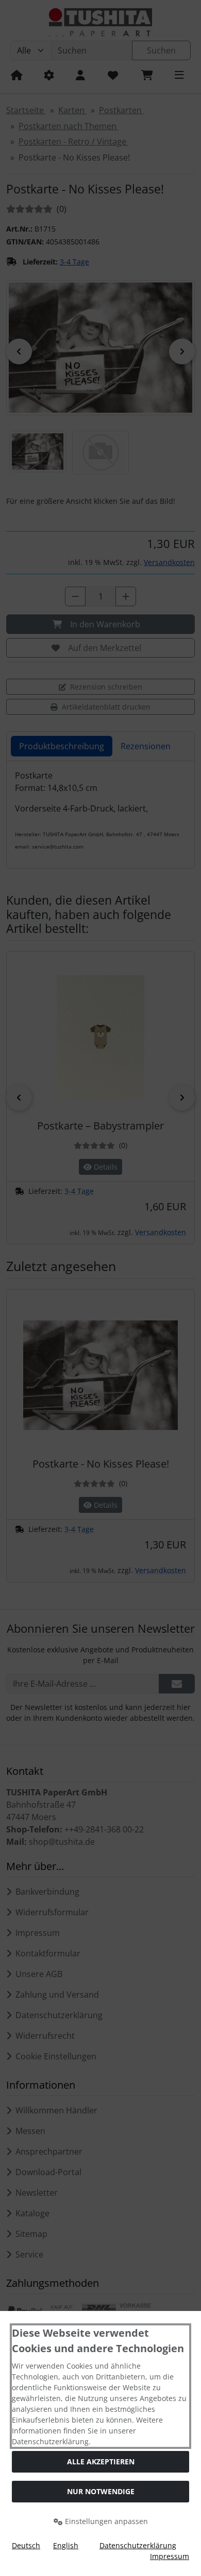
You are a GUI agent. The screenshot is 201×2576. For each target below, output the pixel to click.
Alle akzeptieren (101, 2462)
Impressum (170, 2556)
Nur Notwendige (101, 2491)
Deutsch (26, 2545)
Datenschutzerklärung (138, 2545)
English (66, 2545)
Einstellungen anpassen (105, 2521)
